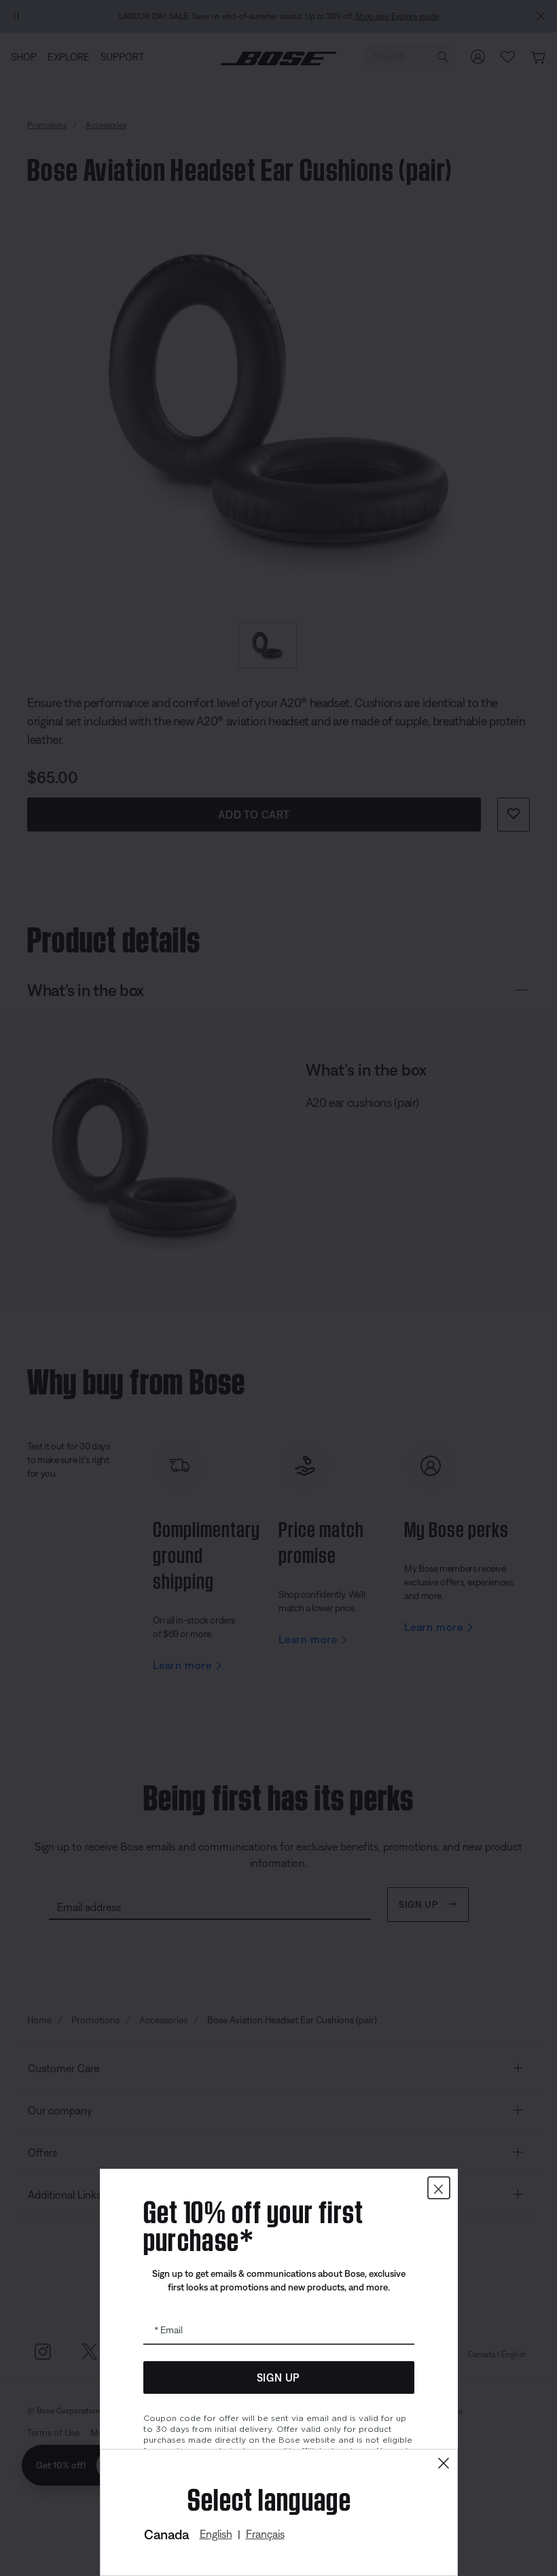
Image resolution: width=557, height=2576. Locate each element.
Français (265, 2534)
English (216, 2534)
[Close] (444, 2463)
